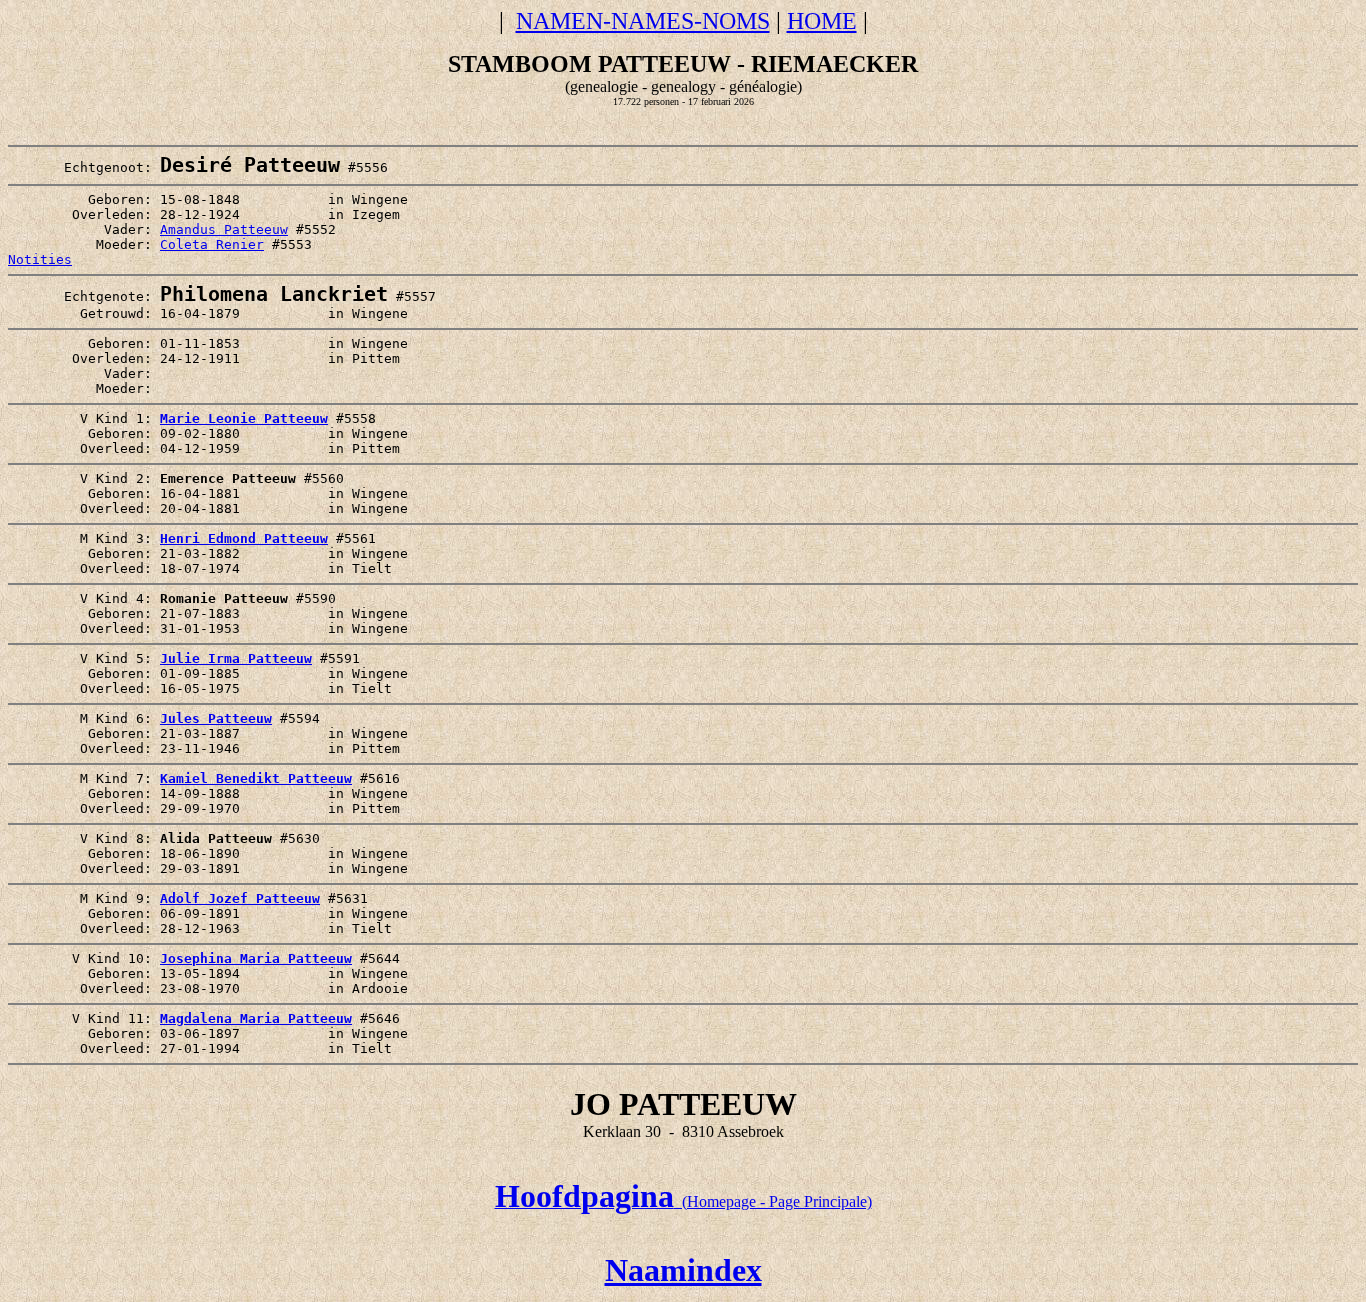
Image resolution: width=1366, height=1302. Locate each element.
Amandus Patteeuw (224, 229)
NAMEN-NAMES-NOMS (643, 21)
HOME (822, 21)
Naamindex (683, 1270)
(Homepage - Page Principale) (683, 1201)
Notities (40, 259)
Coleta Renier (212, 244)
